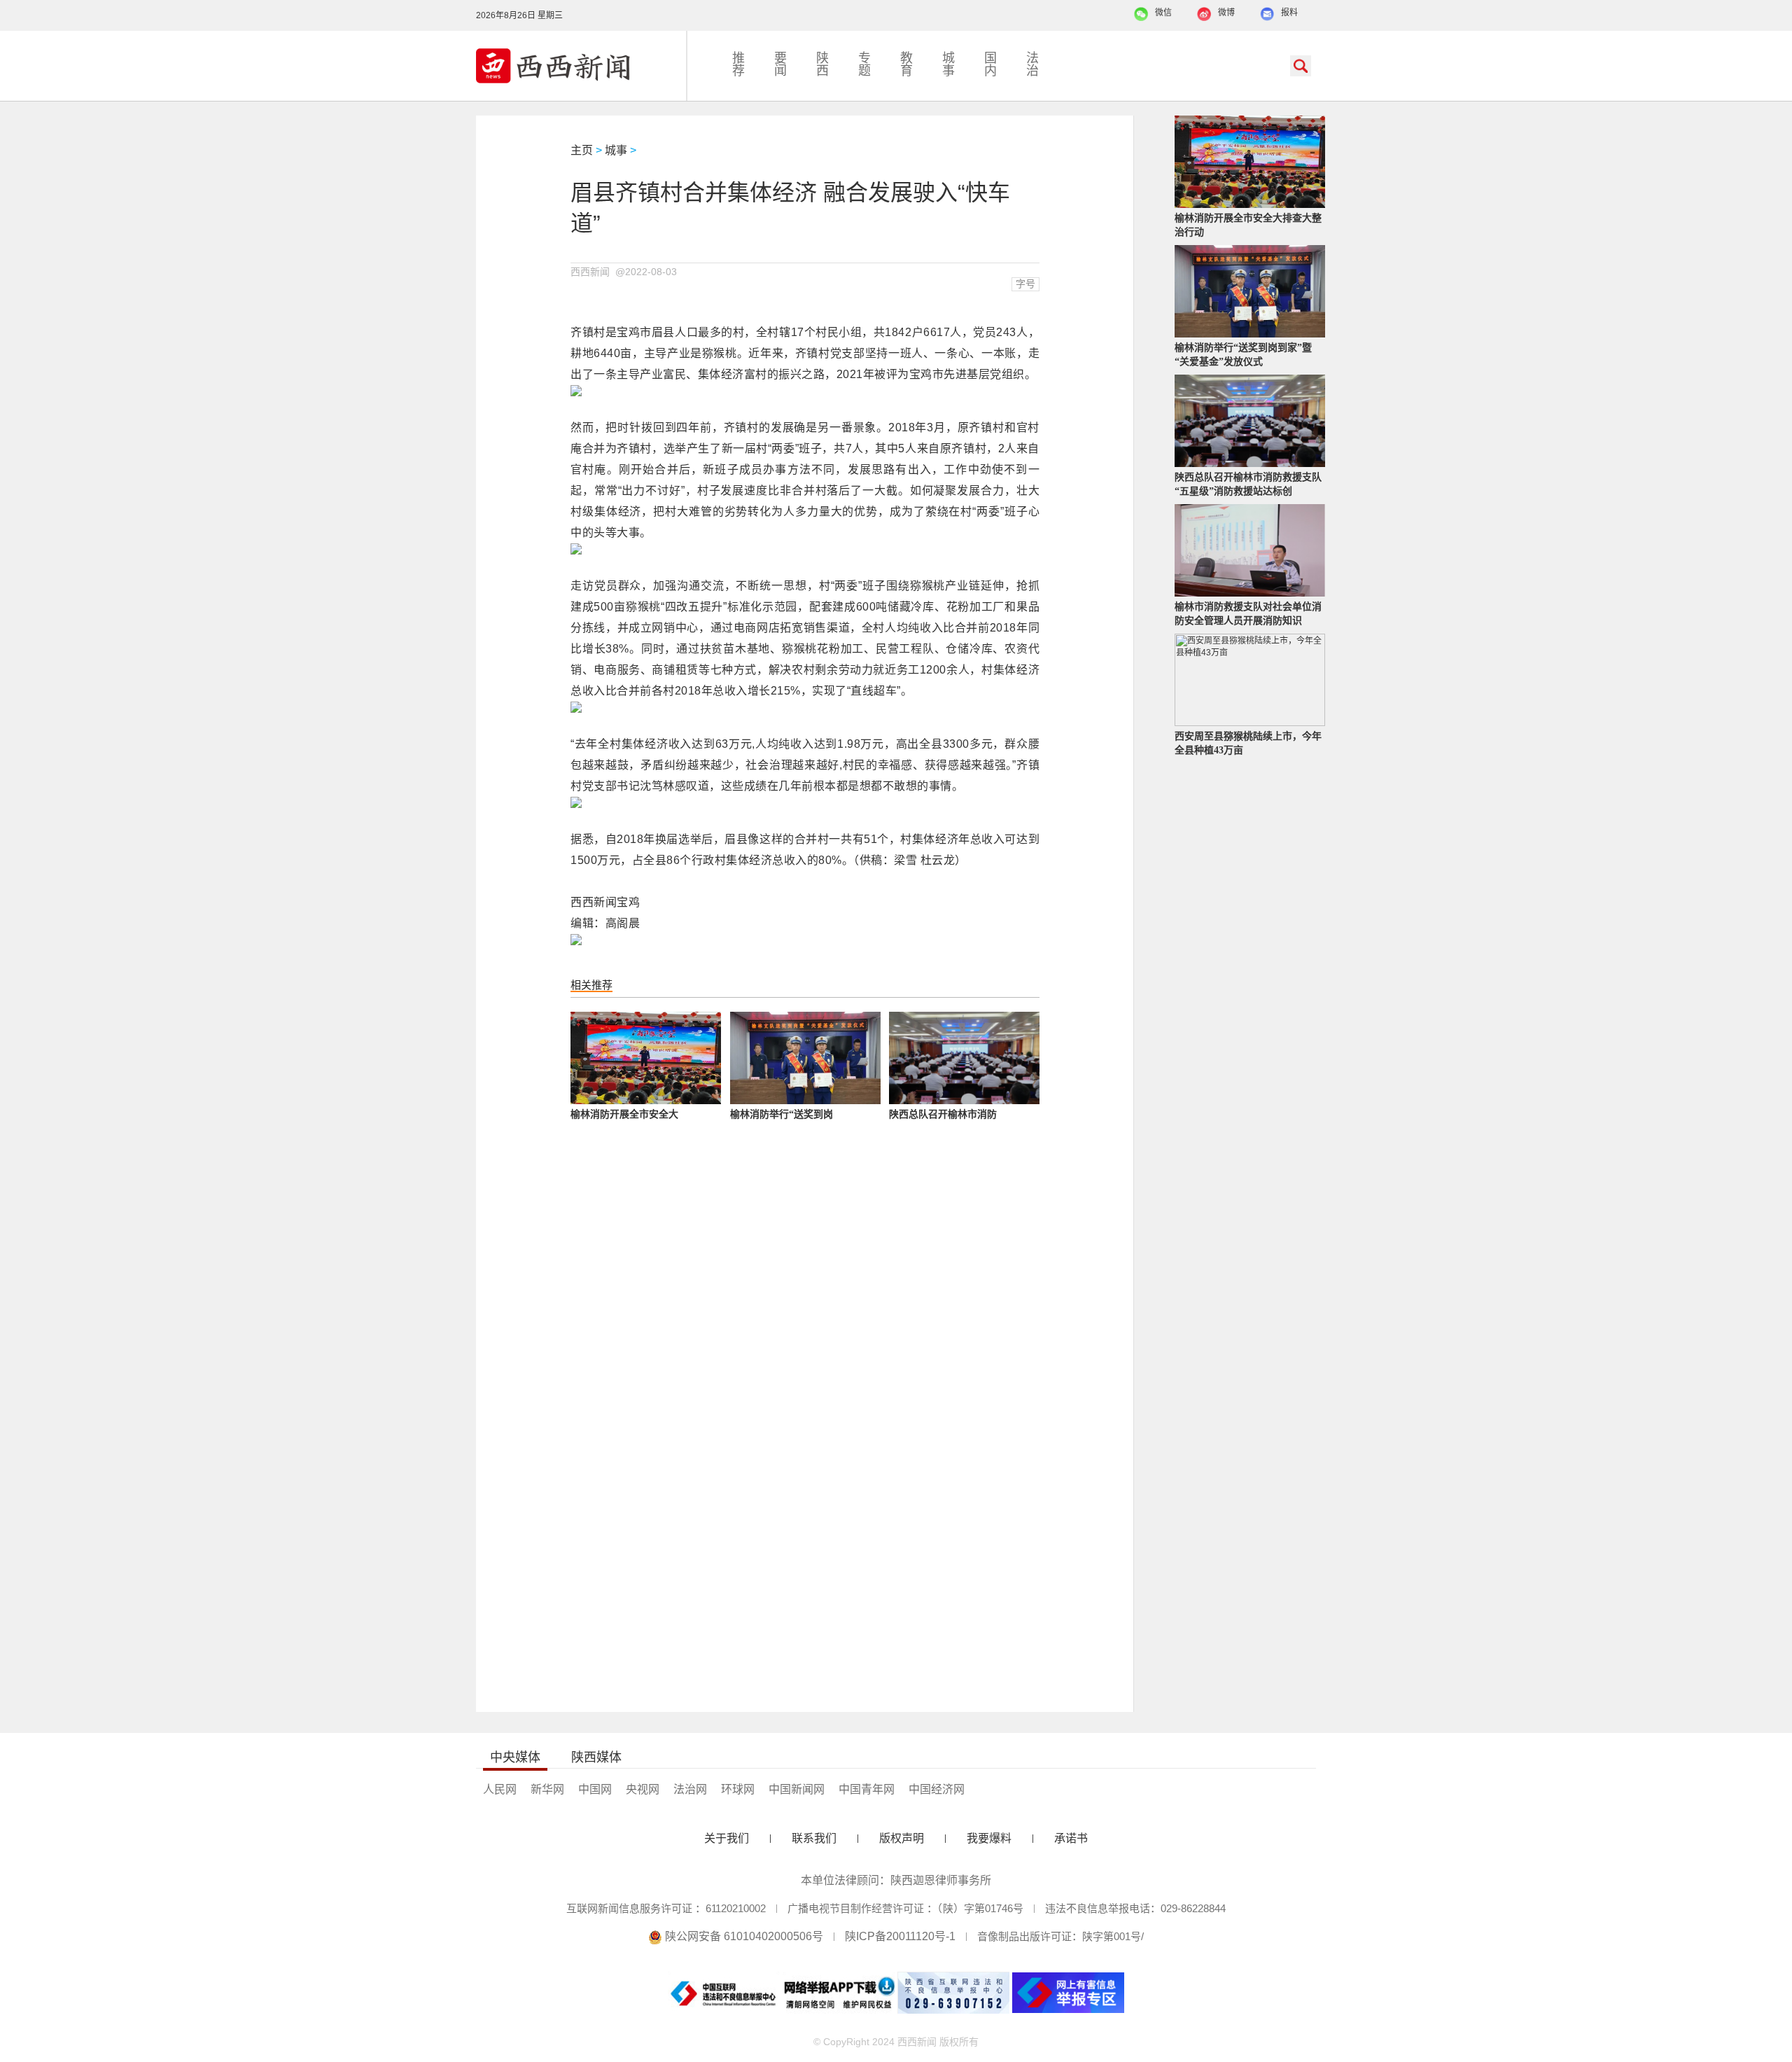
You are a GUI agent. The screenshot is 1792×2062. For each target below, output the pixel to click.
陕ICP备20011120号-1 (900, 1936)
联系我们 (814, 1838)
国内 (990, 64)
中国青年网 (867, 1789)
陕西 (822, 64)
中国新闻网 (797, 1789)
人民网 (500, 1789)
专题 (864, 64)
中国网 (595, 1789)
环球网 (738, 1789)
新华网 (547, 1789)
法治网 (690, 1789)
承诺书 (1071, 1838)
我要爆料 (989, 1838)
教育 (906, 64)
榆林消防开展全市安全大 (624, 1114)
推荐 (738, 64)
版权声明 (902, 1838)
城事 (948, 64)
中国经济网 (937, 1789)
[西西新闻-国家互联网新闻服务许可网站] (581, 66)
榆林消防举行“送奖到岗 (782, 1114)
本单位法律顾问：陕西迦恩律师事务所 (896, 1880)
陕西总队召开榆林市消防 (943, 1114)
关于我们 (727, 1838)
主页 (582, 150)
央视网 (643, 1789)
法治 (1032, 64)
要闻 (780, 64)
